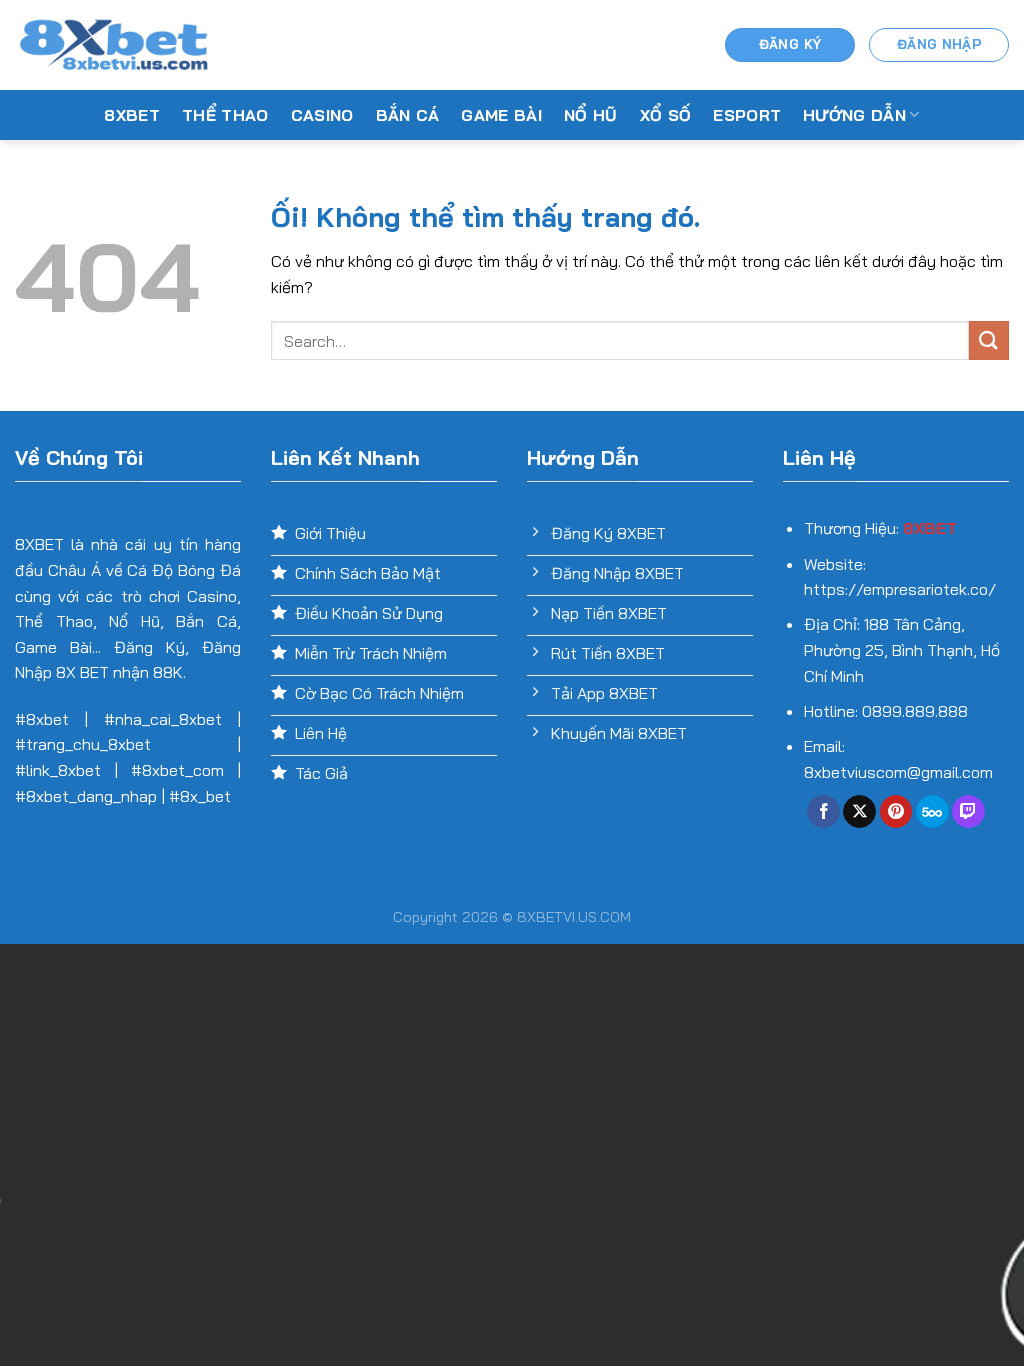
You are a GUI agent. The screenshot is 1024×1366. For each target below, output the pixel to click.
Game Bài (501, 115)
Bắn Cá (408, 115)
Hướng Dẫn (854, 115)
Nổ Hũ (591, 115)
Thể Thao (225, 115)
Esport (747, 115)
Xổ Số (666, 115)
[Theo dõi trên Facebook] (823, 812)
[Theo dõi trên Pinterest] (896, 812)
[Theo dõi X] (859, 812)
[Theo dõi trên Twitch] (968, 812)
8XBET (132, 115)
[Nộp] (989, 340)
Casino (322, 115)
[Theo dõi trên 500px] (932, 812)
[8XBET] (115, 45)
